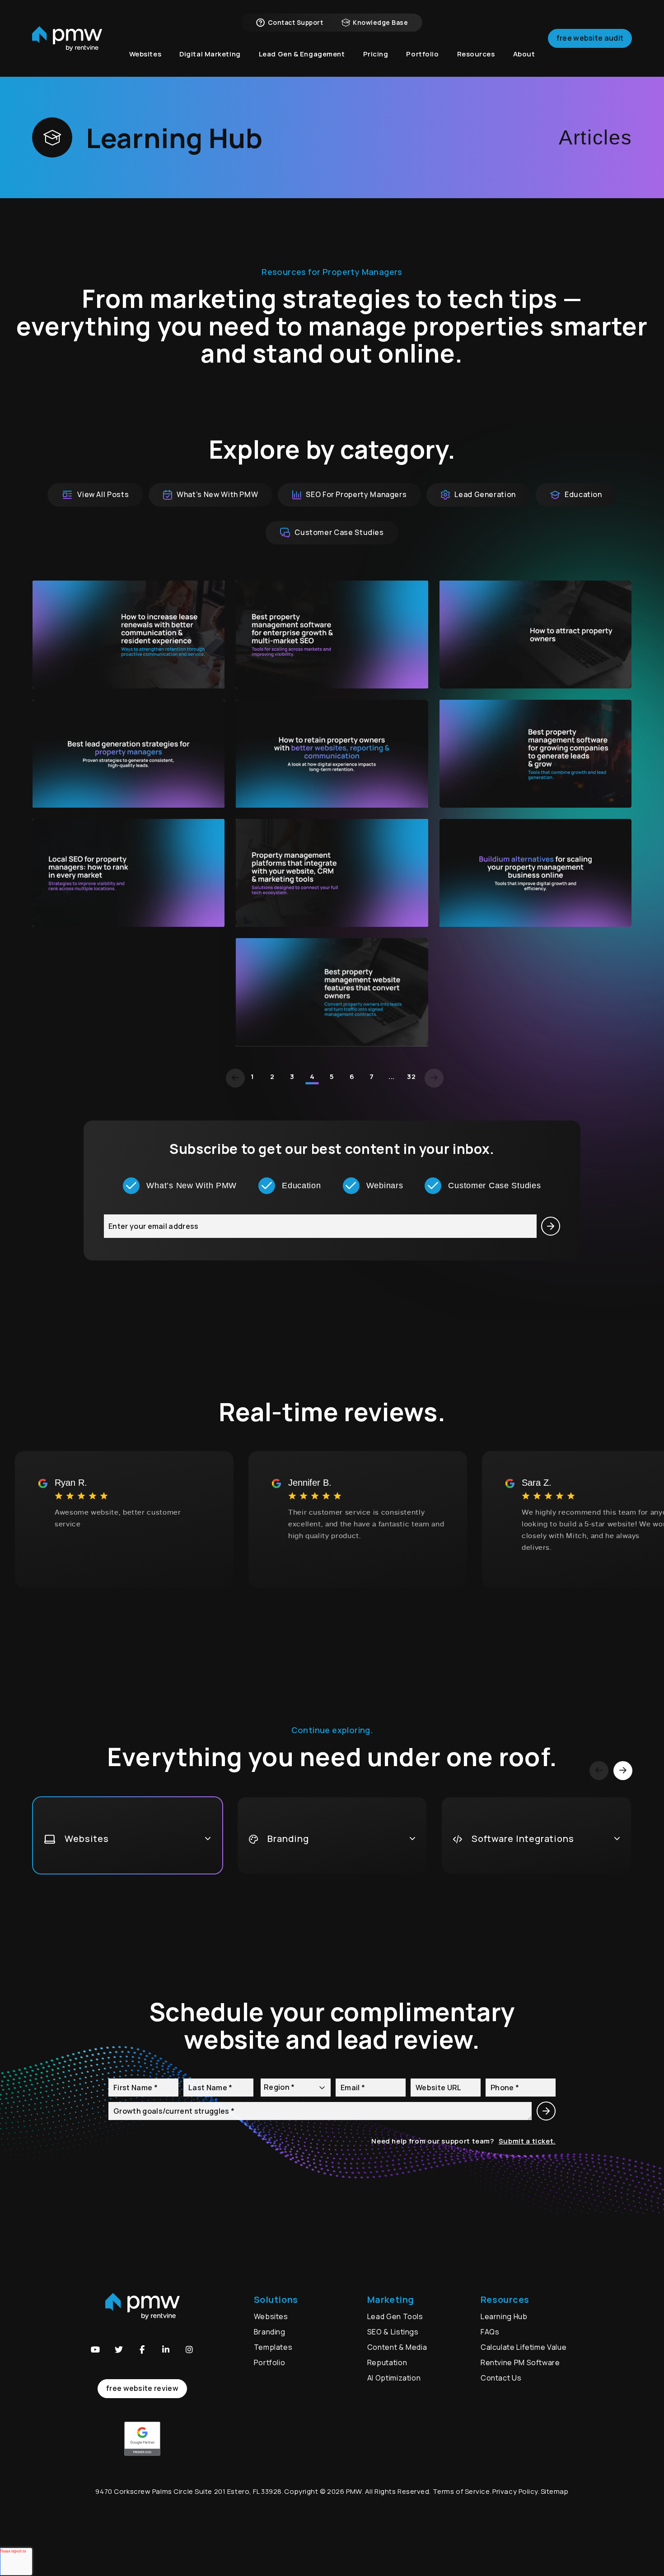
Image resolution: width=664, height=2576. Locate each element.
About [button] (524, 54)
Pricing (376, 54)
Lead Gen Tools (395, 2316)
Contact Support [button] (295, 22)
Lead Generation (485, 494)
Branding (271, 2332)
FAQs (490, 2332)
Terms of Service (461, 2491)
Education (583, 494)
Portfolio (270, 2362)
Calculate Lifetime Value (524, 2347)
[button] (95, 2349)
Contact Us (501, 2378)
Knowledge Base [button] (380, 22)
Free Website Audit (590, 38)
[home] (67, 39)
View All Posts (103, 494)
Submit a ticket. (527, 2141)
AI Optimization (394, 2378)
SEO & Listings (393, 2332)
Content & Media (397, 2347)
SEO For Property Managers (356, 494)
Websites (271, 2316)
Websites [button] (145, 54)
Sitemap (555, 2491)
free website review (142, 2388)
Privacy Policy (515, 2491)
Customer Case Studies (339, 532)
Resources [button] (476, 54)
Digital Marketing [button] (210, 54)
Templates (273, 2347)
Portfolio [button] (422, 54)
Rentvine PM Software (520, 2362)
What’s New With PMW (217, 494)
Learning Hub (504, 2316)
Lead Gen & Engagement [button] (302, 54)
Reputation (387, 2362)
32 (411, 1076)
